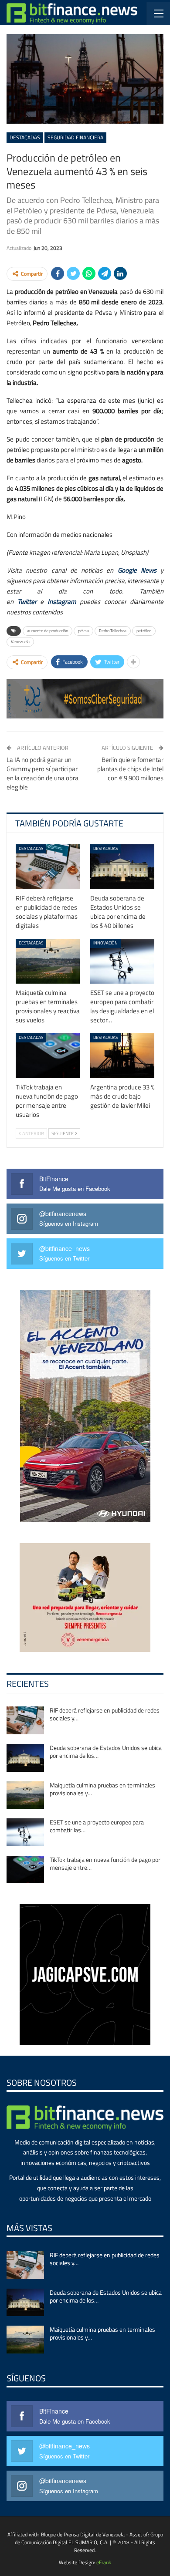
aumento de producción (48, 631)
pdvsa (83, 631)
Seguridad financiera (75, 137)
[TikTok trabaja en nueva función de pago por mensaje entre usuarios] (48, 1056)
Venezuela (20, 642)
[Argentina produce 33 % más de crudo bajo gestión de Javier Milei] (122, 1056)
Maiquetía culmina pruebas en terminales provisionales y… (102, 1789)
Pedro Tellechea (113, 631)
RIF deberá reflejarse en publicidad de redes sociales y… (105, 1714)
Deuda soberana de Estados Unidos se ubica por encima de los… (106, 1752)
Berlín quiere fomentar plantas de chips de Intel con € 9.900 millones (130, 769)
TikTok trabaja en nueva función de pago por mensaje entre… (105, 1863)
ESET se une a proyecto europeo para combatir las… (97, 1826)
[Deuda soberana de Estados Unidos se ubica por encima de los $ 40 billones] (122, 867)
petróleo (144, 631)
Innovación (105, 943)
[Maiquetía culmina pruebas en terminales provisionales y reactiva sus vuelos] (48, 961)
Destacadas (25, 137)
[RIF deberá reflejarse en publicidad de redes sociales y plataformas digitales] (48, 867)
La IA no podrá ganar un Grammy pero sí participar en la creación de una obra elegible (42, 773)
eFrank (104, 2562)
